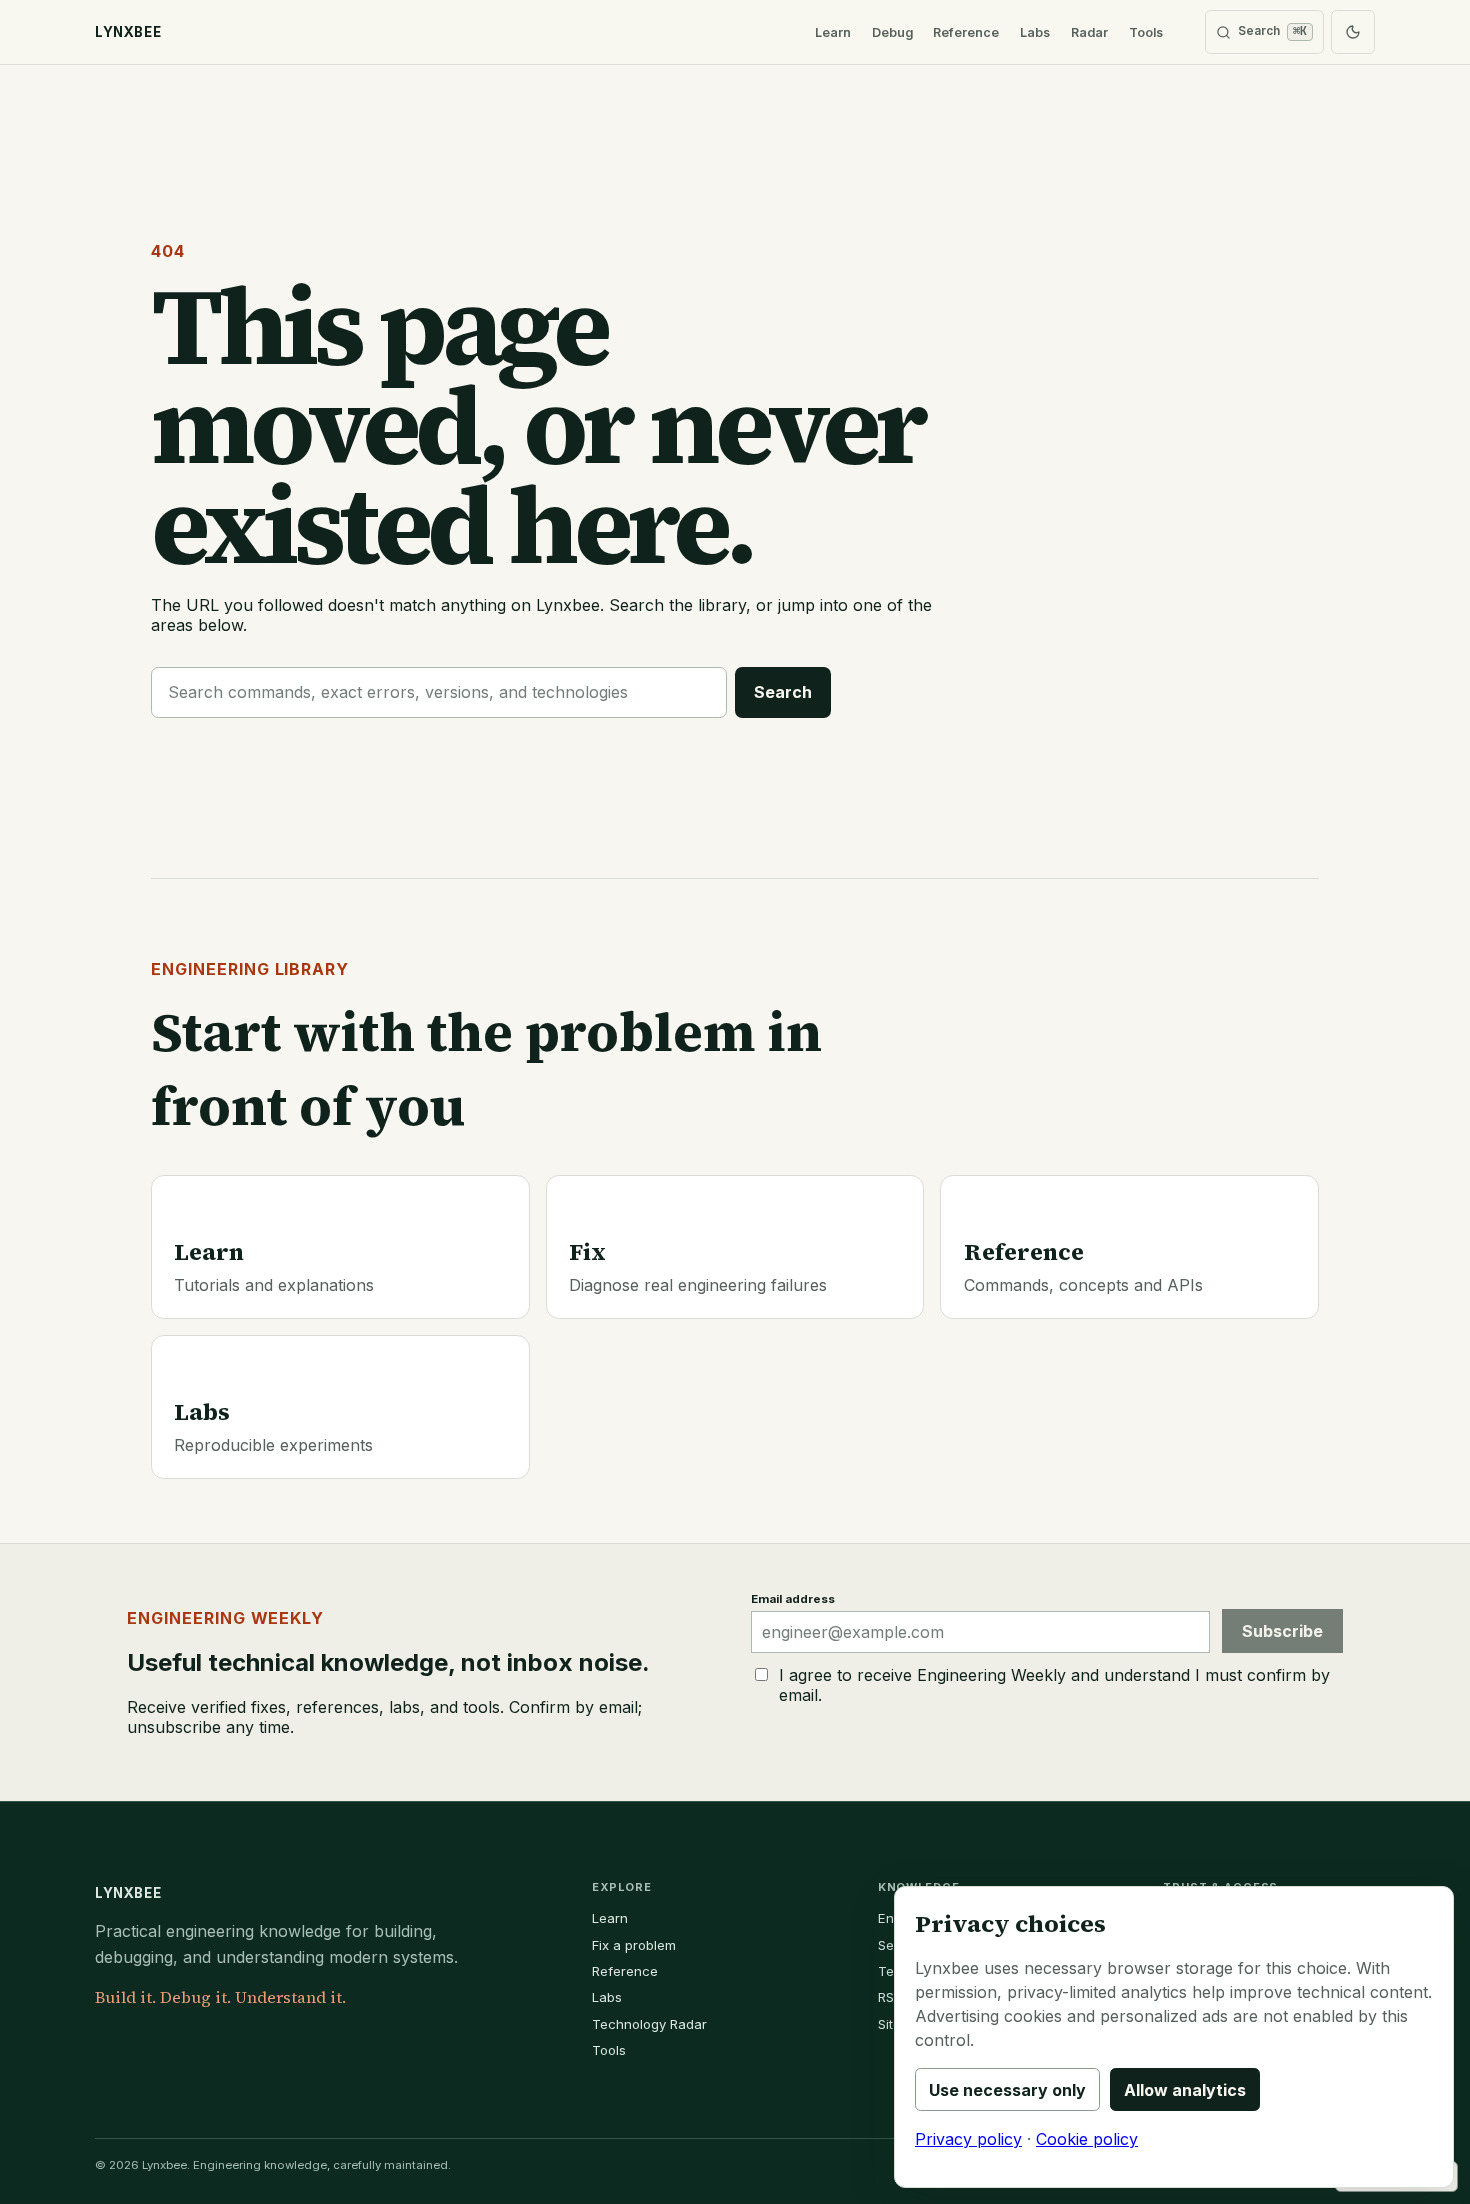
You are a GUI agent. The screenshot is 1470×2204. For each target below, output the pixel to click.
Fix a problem (634, 1945)
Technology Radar (649, 2024)
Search (783, 692)
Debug (892, 32)
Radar (1089, 32)
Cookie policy (1087, 2139)
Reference (966, 32)
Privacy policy (968, 2139)
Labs (1035, 32)
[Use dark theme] (1353, 32)
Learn (833, 32)
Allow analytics (1185, 2090)
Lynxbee (128, 1893)
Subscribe (1282, 1631)
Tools (1146, 32)
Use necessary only (1007, 2090)
